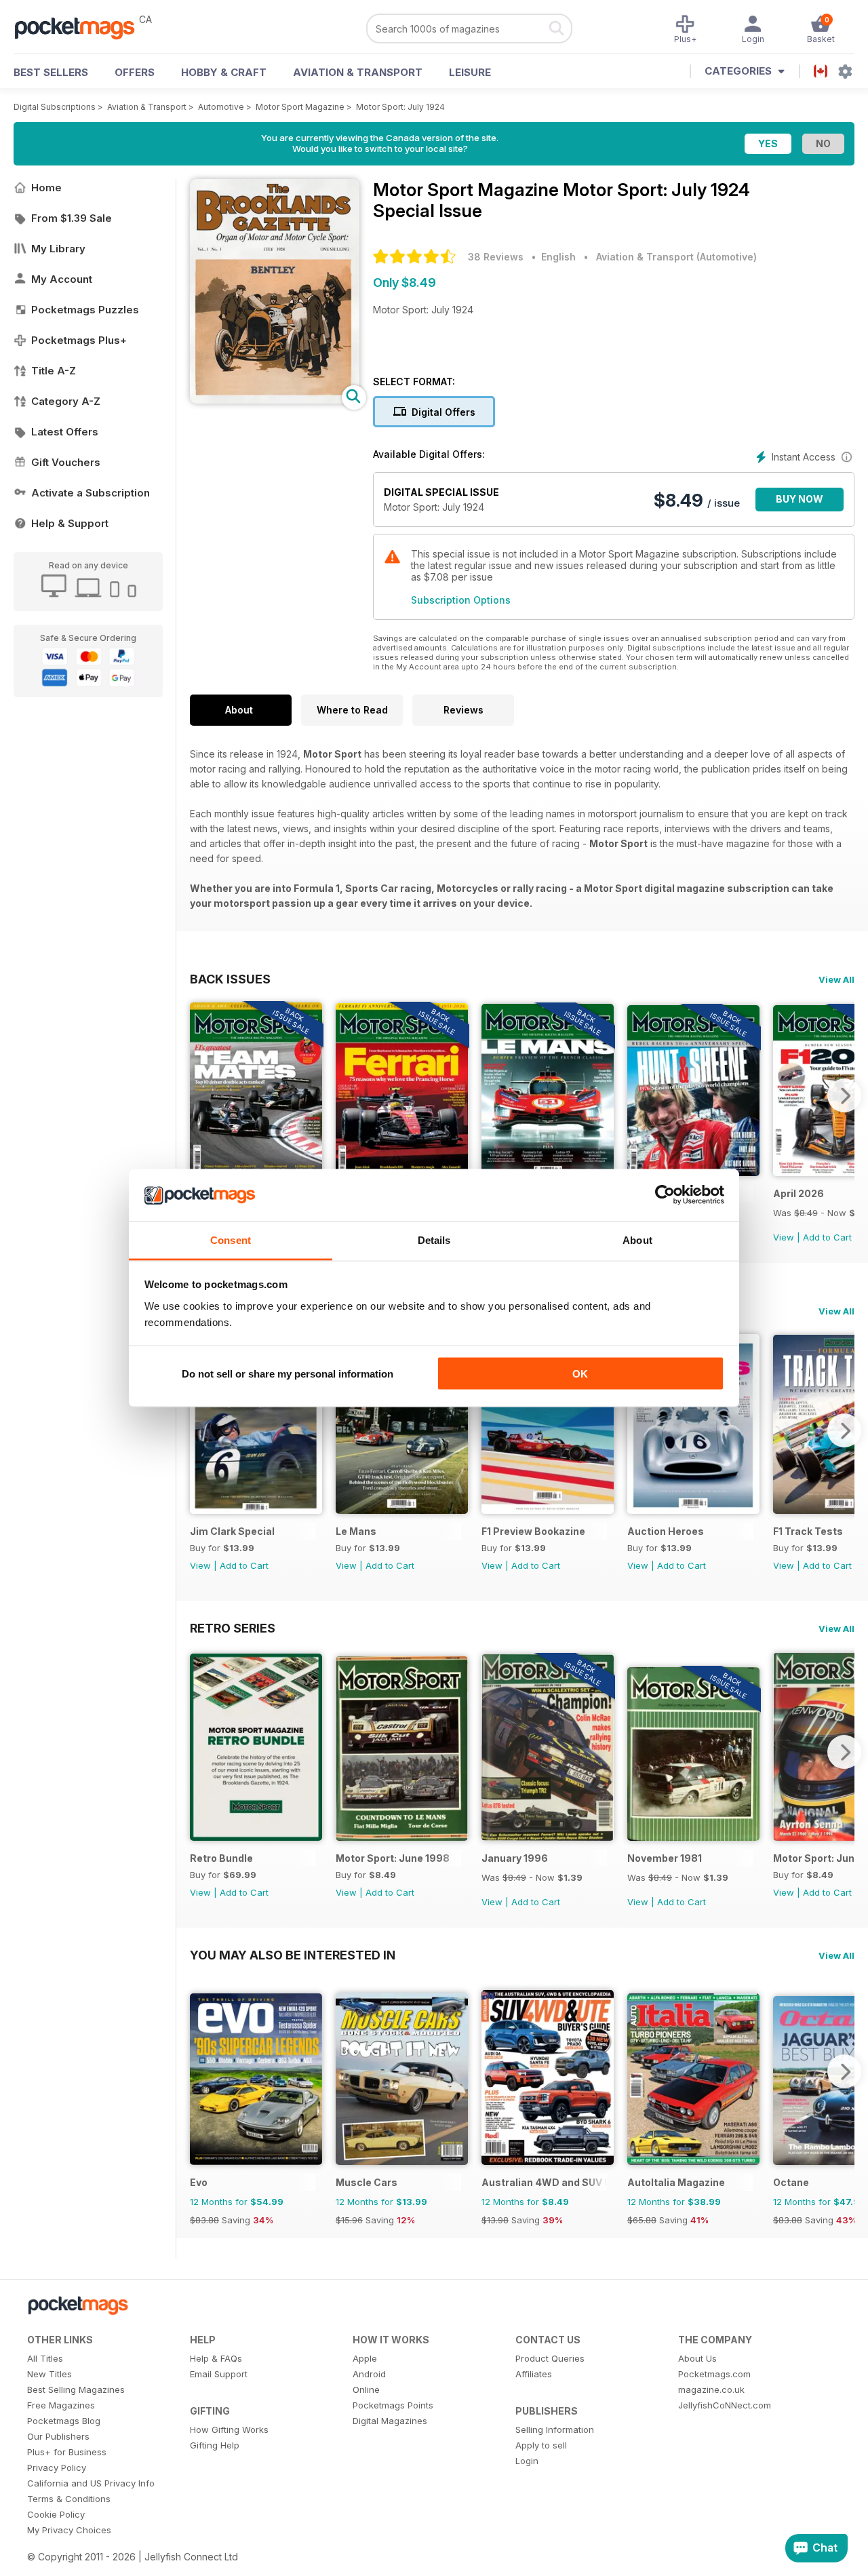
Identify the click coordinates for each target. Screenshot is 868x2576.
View (784, 1237)
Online (366, 2389)
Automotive (221, 107)
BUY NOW (800, 499)
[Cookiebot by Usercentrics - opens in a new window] (665, 1195)
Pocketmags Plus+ (79, 340)
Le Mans (356, 1531)
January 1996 (515, 1858)
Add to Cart (827, 1237)
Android (369, 2374)
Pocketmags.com (714, 2374)
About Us (697, 2358)
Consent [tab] (231, 1240)
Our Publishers (58, 2436)
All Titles (45, 2358)
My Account (62, 279)
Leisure (470, 72)
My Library (58, 249)
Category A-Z (66, 401)
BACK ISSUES (230, 979)
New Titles (50, 2374)
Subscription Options (461, 600)
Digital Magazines (390, 2421)
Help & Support (70, 523)
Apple (365, 2358)
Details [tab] (434, 1240)
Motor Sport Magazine (300, 107)
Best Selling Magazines (76, 2389)
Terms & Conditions (69, 2499)
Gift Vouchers (66, 462)
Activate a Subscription (91, 493)
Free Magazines (61, 2405)
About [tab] (637, 1240)
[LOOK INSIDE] (275, 400)
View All (836, 979)
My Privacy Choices (69, 2530)
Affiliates (534, 2374)
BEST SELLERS (51, 72)
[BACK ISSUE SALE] (548, 1837)
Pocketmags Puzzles (85, 310)
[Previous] (200, 1095)
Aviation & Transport (358, 72)
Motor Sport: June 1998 (393, 1858)
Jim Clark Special (232, 1531)
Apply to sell (541, 2445)
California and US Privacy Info (91, 2483)
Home (46, 188)
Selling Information (555, 2429)
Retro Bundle (221, 1858)
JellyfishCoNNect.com (725, 2405)
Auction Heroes (666, 1531)
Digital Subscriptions (55, 107)
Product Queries (550, 2358)
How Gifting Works (229, 2429)
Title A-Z (54, 371)
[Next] (844, 1095)
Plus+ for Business (67, 2452)
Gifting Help (215, 2445)
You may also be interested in (293, 1955)
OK (580, 1374)
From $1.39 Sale (72, 218)
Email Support (219, 2374)
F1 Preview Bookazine (533, 1531)
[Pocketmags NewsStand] (81, 27)
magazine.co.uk (711, 2389)
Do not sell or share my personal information (288, 1374)
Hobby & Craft (224, 72)
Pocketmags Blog (64, 2421)
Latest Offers (65, 432)
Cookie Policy (56, 2514)
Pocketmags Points (393, 2405)
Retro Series (233, 1628)
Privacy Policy (57, 2467)
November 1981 (665, 1858)
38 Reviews (496, 257)
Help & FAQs (216, 2358)
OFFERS (135, 72)
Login (527, 2461)
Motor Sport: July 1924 (400, 107)
